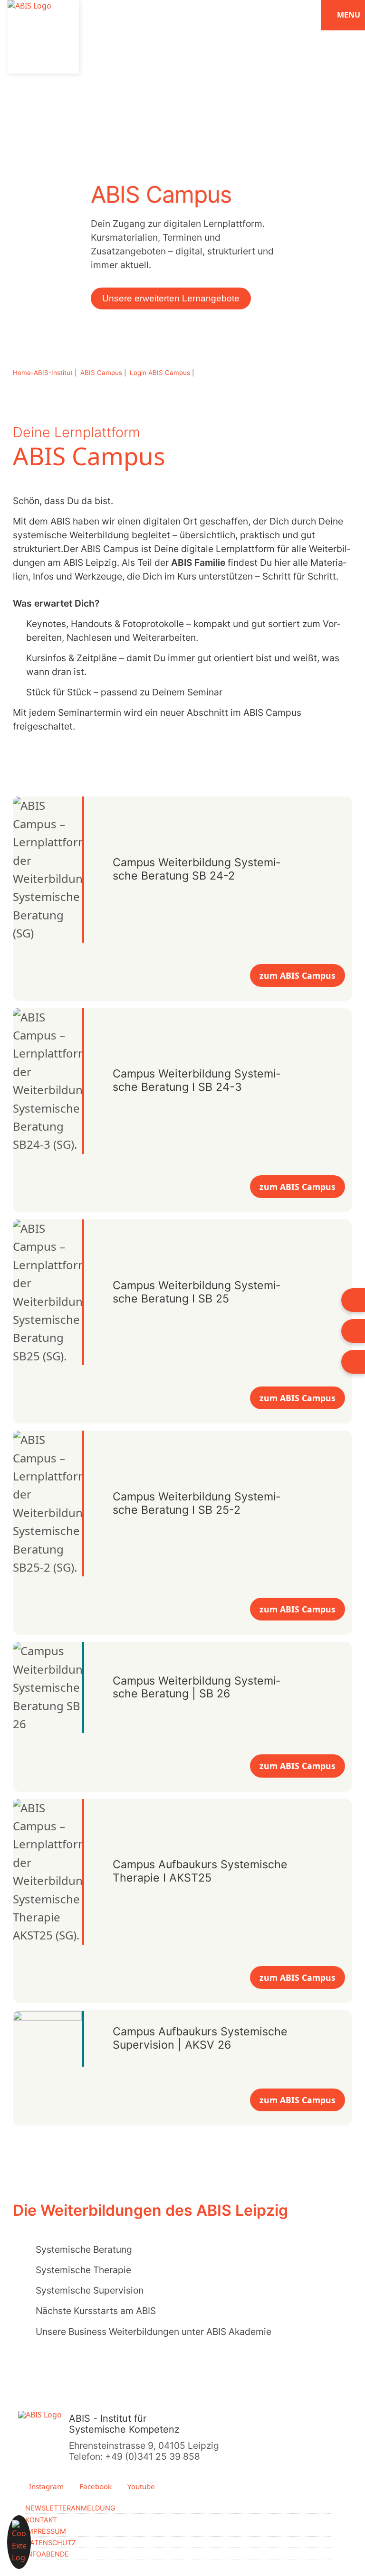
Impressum (46, 2531)
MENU (348, 15)
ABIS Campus (102, 373)
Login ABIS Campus (161, 373)
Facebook (95, 2487)
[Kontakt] (353, 1362)
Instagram (45, 2487)
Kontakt (41, 2520)
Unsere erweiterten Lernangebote (171, 298)
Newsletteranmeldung (70, 2508)
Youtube (140, 2487)
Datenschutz (51, 2543)
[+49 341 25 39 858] (353, 1331)
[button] (19, 2542)
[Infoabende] (353, 1300)
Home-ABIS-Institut (44, 373)
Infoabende (47, 2554)
